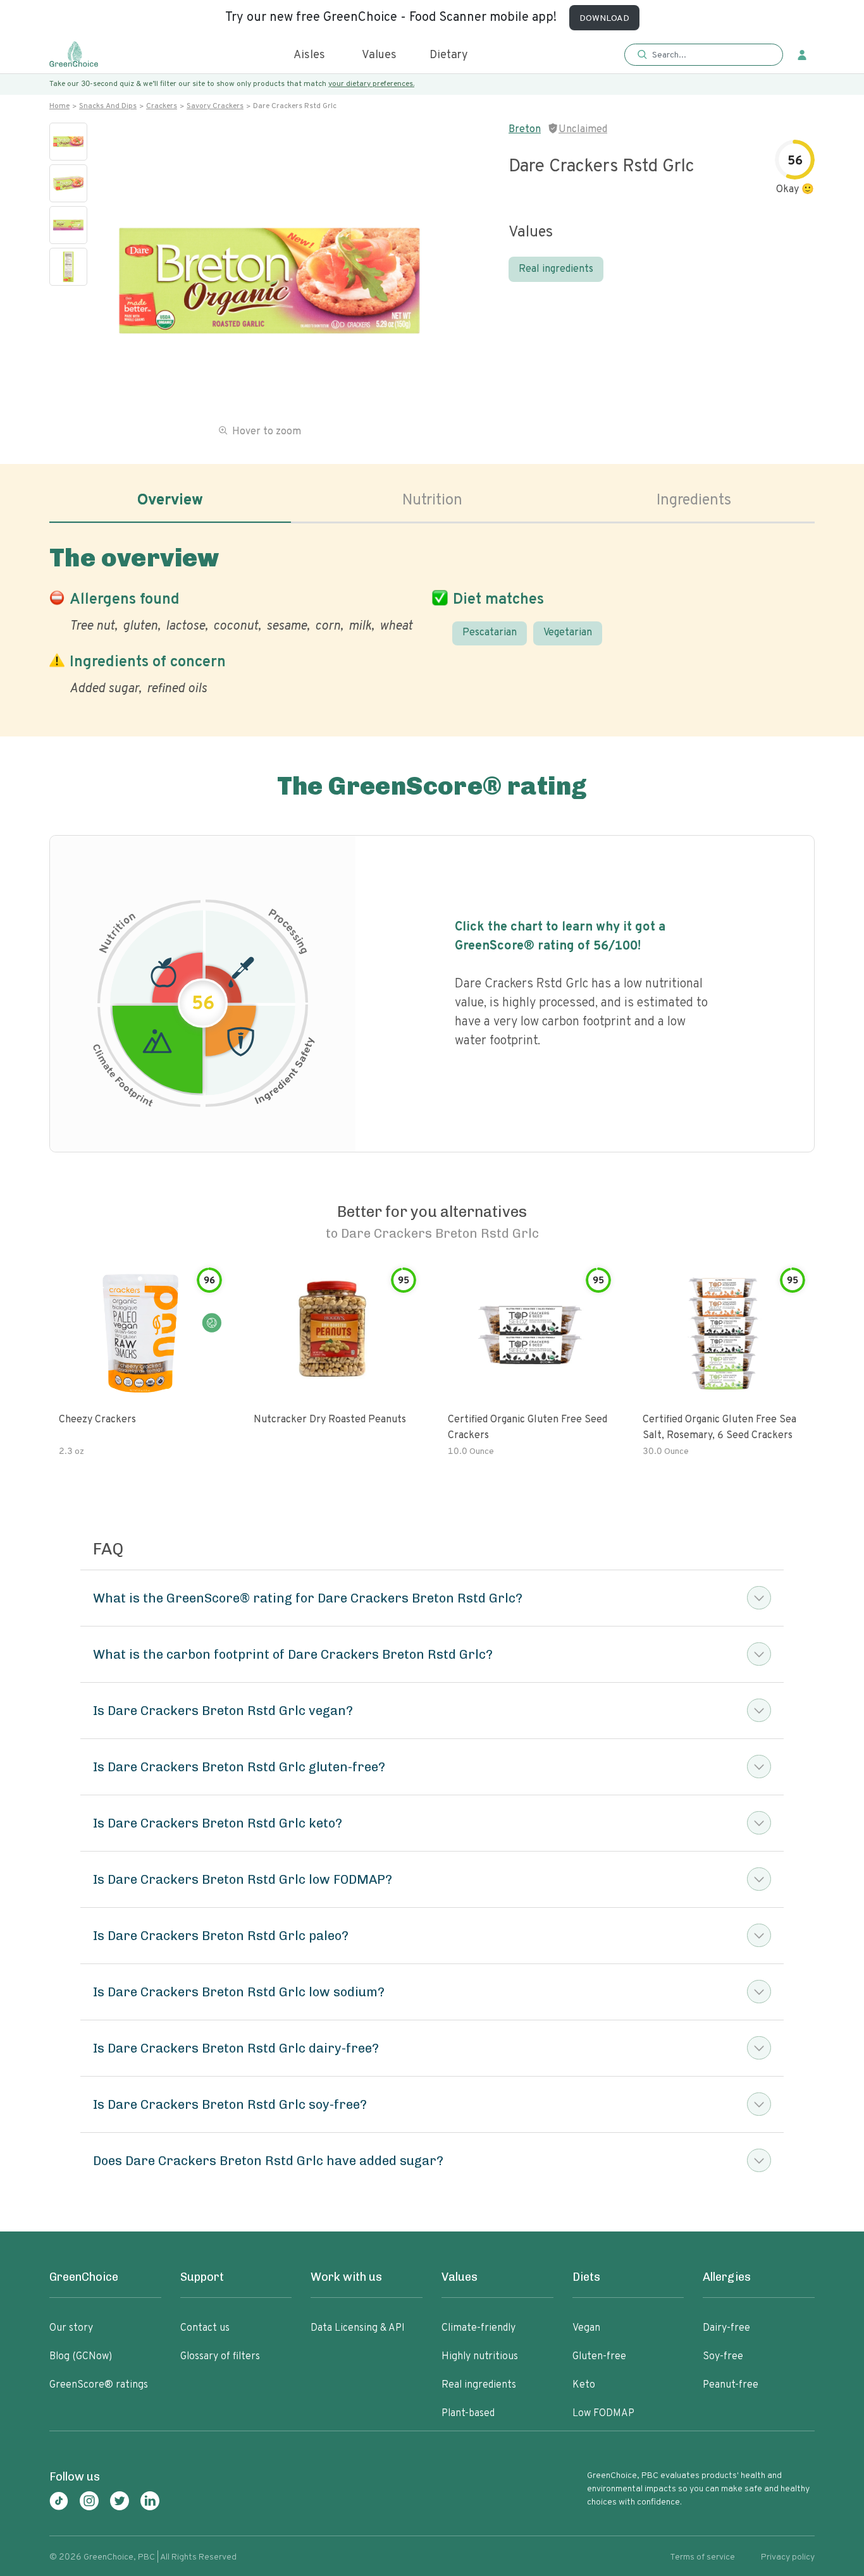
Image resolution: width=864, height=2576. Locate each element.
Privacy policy (788, 2557)
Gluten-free (599, 2357)
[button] (704, 55)
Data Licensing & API (358, 2328)
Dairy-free (726, 2328)
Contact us (205, 2328)
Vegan (586, 2328)
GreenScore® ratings (99, 2385)
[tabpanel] (432, 618)
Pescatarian (490, 633)
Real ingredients (556, 269)
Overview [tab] (170, 501)
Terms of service (702, 2557)
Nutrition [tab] (432, 501)
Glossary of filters (220, 2357)
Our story (71, 2328)
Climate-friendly (478, 2328)
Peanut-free (731, 2385)
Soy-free (723, 2357)
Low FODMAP (603, 2414)
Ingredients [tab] (694, 501)
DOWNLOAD (604, 19)
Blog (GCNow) (81, 2357)
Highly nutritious (480, 2357)
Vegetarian (568, 633)
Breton (525, 130)
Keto (584, 2385)
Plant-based (468, 2414)
